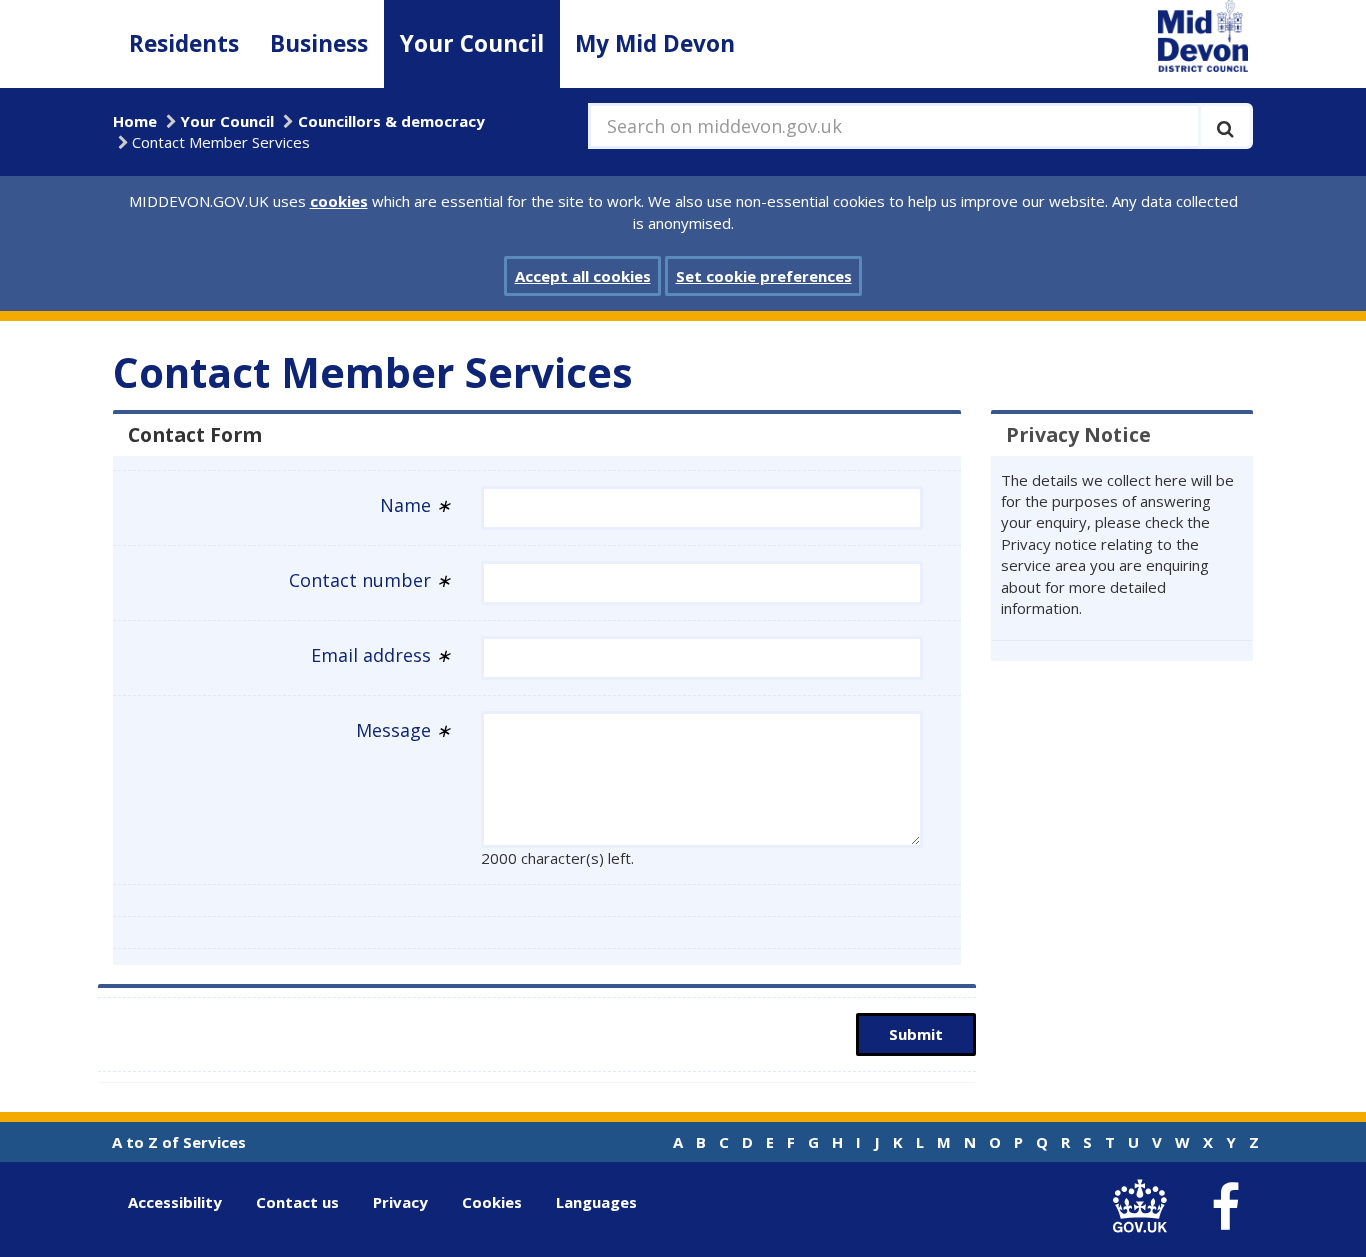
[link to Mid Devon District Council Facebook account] (1225, 1207)
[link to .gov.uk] (1144, 1206)
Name (415, 505)
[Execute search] (1225, 126)
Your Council (472, 43)
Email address (381, 655)
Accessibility (175, 1202)
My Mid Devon (655, 43)
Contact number (370, 580)
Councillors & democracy (391, 121)
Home (135, 121)
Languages (596, 1202)
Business (319, 43)
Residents (184, 43)
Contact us (297, 1202)
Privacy (400, 1202)
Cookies (492, 1202)
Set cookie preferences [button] (764, 276)
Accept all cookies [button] (583, 276)
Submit (916, 1034)
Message (403, 730)
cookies (339, 201)
